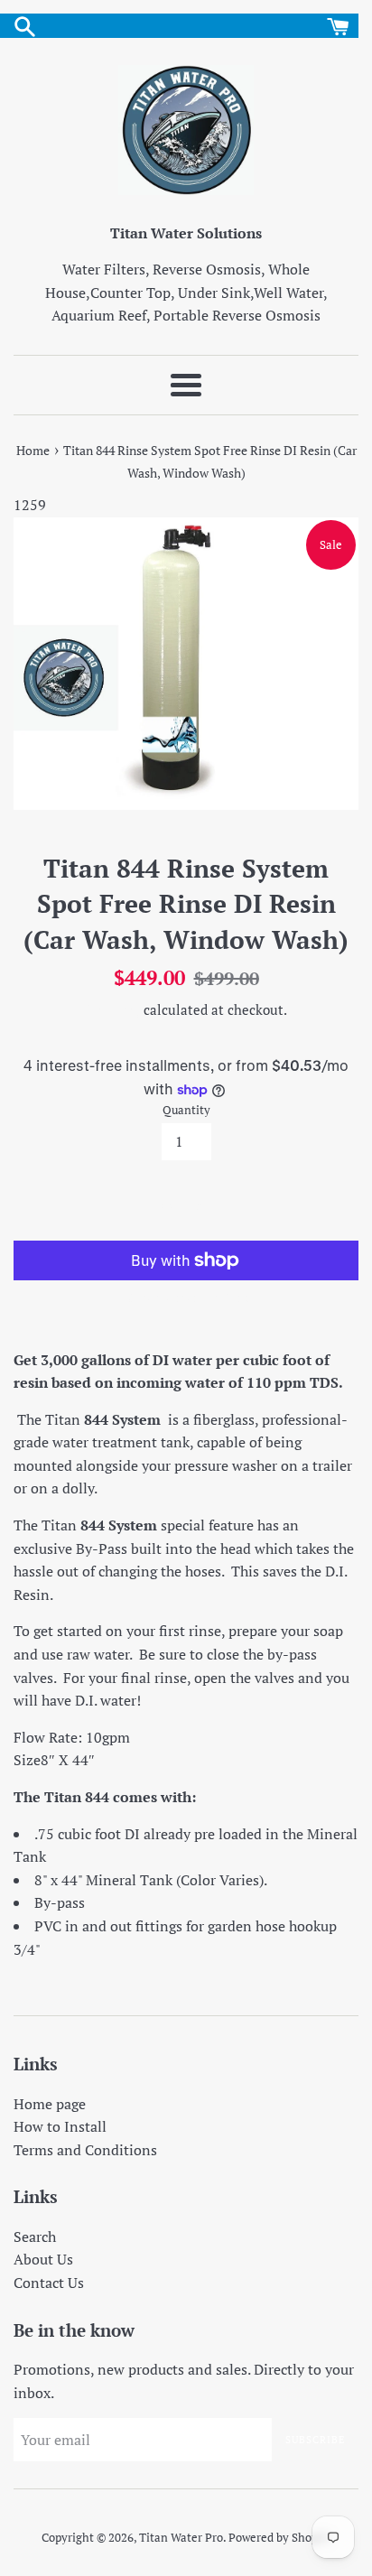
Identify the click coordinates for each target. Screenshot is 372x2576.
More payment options (186, 1297)
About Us (43, 2259)
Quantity (186, 1110)
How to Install (60, 2126)
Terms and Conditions (85, 2150)
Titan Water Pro (181, 2538)
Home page (50, 2104)
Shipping (113, 1009)
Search (35, 2237)
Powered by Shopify (280, 2538)
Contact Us (49, 2283)
